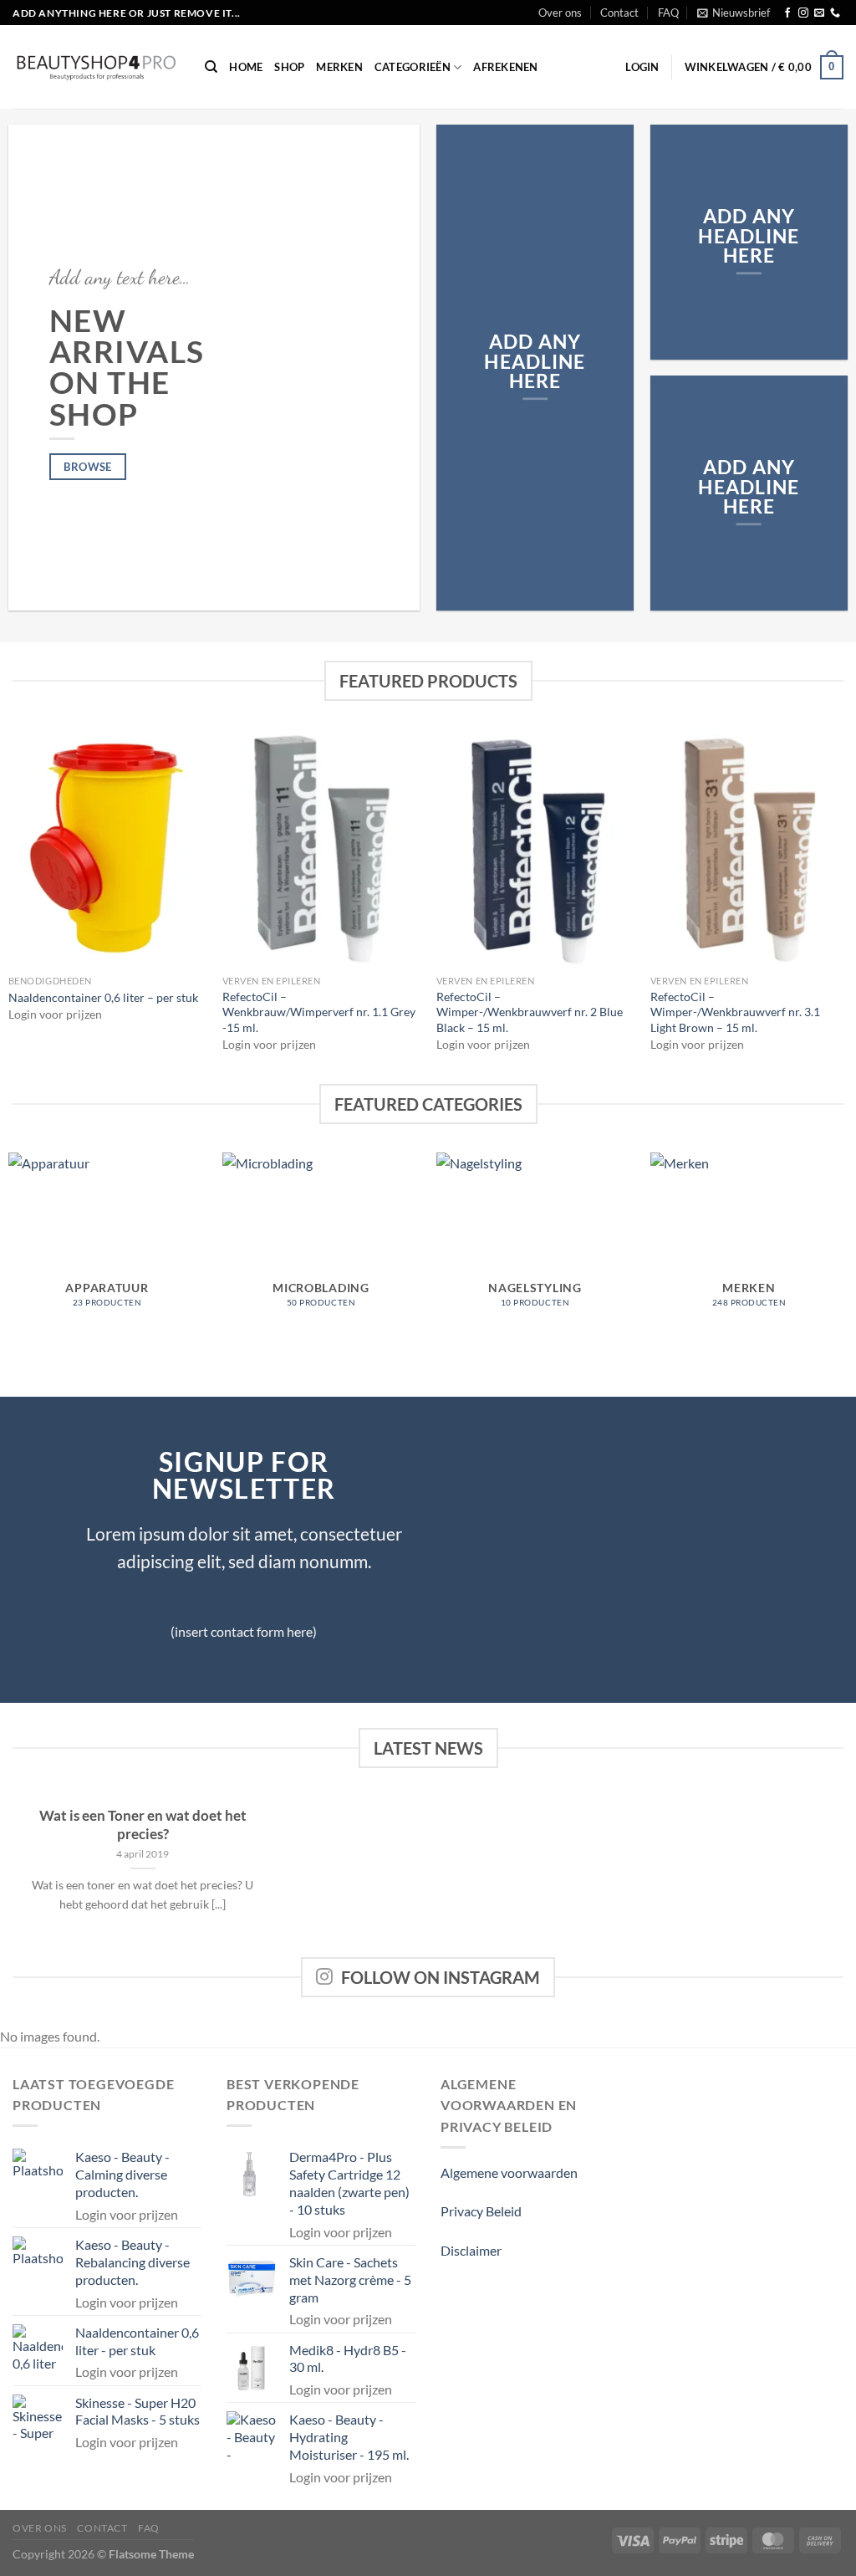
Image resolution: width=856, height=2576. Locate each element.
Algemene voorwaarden (509, 2172)
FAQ (668, 13)
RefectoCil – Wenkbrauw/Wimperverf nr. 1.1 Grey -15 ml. (319, 1012)
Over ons (560, 13)
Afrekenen (505, 67)
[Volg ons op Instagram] (803, 13)
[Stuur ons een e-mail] (819, 13)
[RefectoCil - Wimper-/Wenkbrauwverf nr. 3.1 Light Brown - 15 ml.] (749, 848)
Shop (289, 67)
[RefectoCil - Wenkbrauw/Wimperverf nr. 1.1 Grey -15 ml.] (321, 848)
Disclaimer (471, 2250)
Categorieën (413, 67)
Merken (339, 67)
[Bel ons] (835, 13)
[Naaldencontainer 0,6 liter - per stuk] (107, 848)
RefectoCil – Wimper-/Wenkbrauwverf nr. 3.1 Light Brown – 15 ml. (735, 1012)
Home (246, 67)
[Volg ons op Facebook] (787, 13)
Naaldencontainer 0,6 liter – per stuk (103, 997)
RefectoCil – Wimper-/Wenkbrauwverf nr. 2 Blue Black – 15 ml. (530, 1012)
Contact (619, 13)
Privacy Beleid (481, 2211)
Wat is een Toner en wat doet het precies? (143, 1825)
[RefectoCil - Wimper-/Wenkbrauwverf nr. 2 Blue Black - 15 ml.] (535, 848)
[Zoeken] (211, 67)
